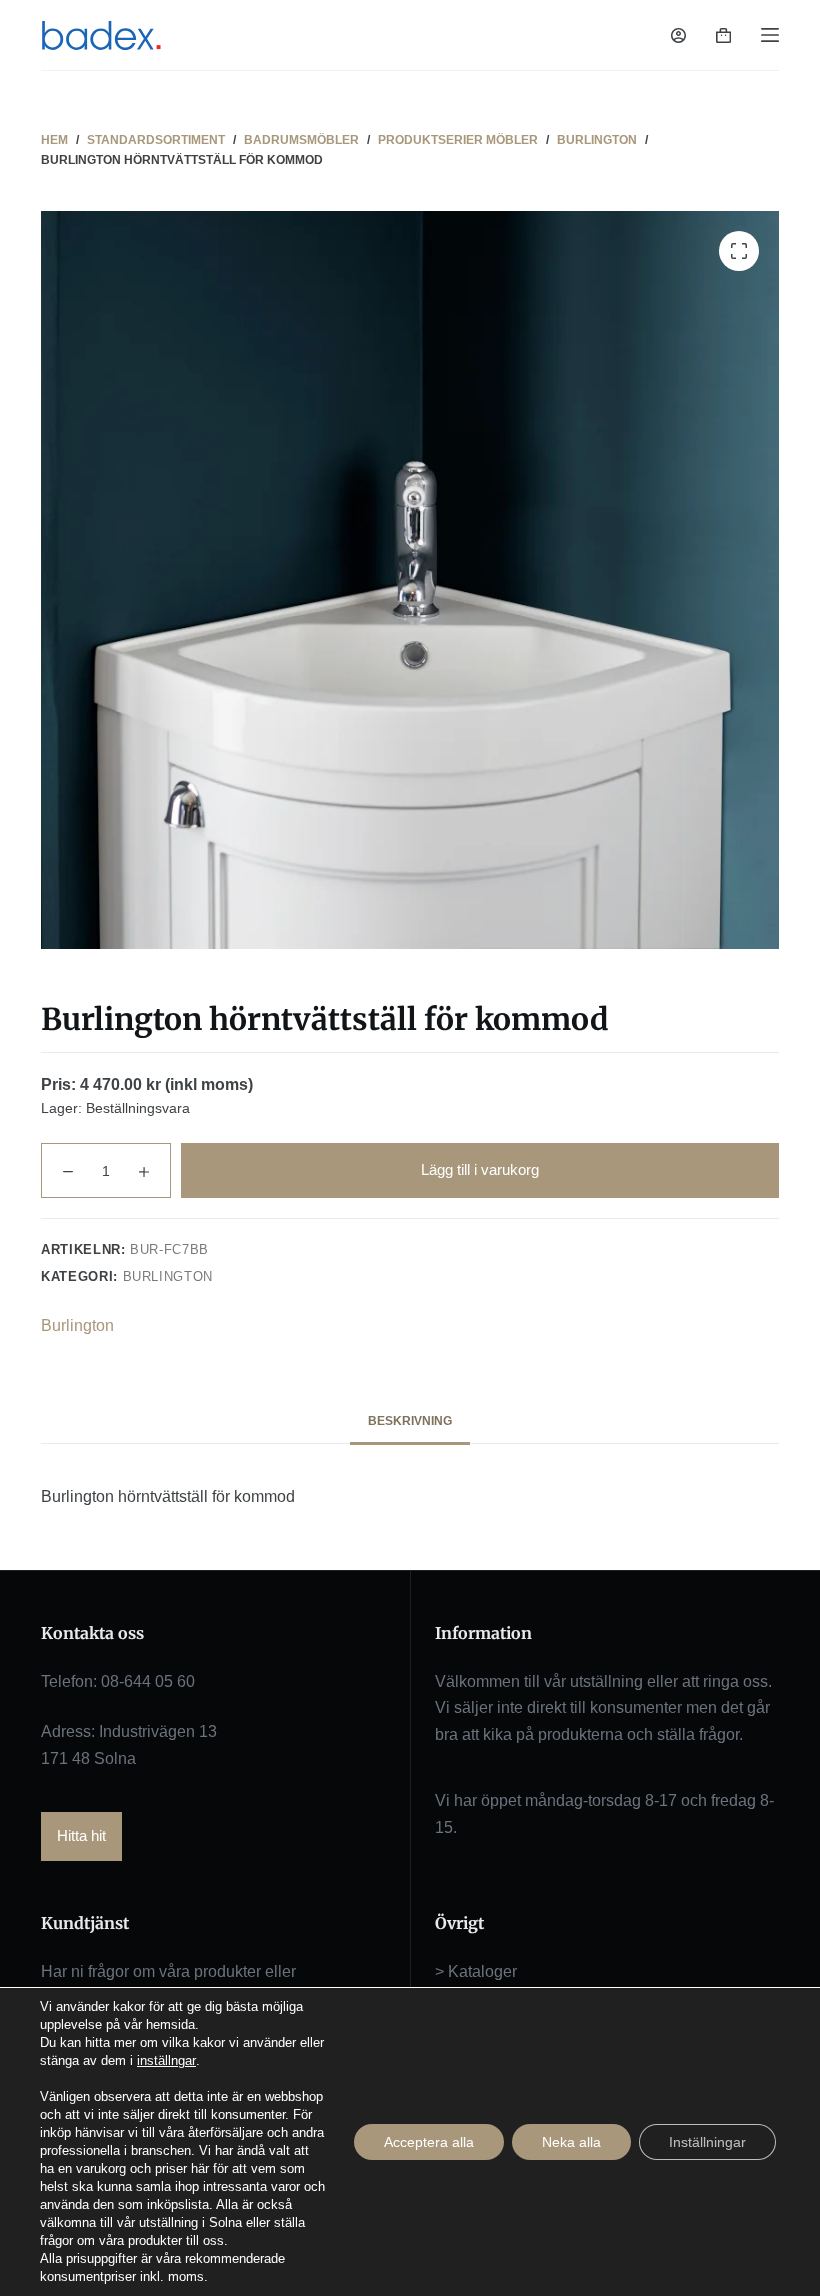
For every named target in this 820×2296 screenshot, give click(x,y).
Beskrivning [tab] (410, 1421)
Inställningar (707, 2142)
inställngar (166, 2060)
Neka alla (571, 2142)
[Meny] (770, 35)
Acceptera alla (429, 2142)
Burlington (168, 1276)
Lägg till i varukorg (480, 1169)
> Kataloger (476, 1971)
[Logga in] (678, 35)
